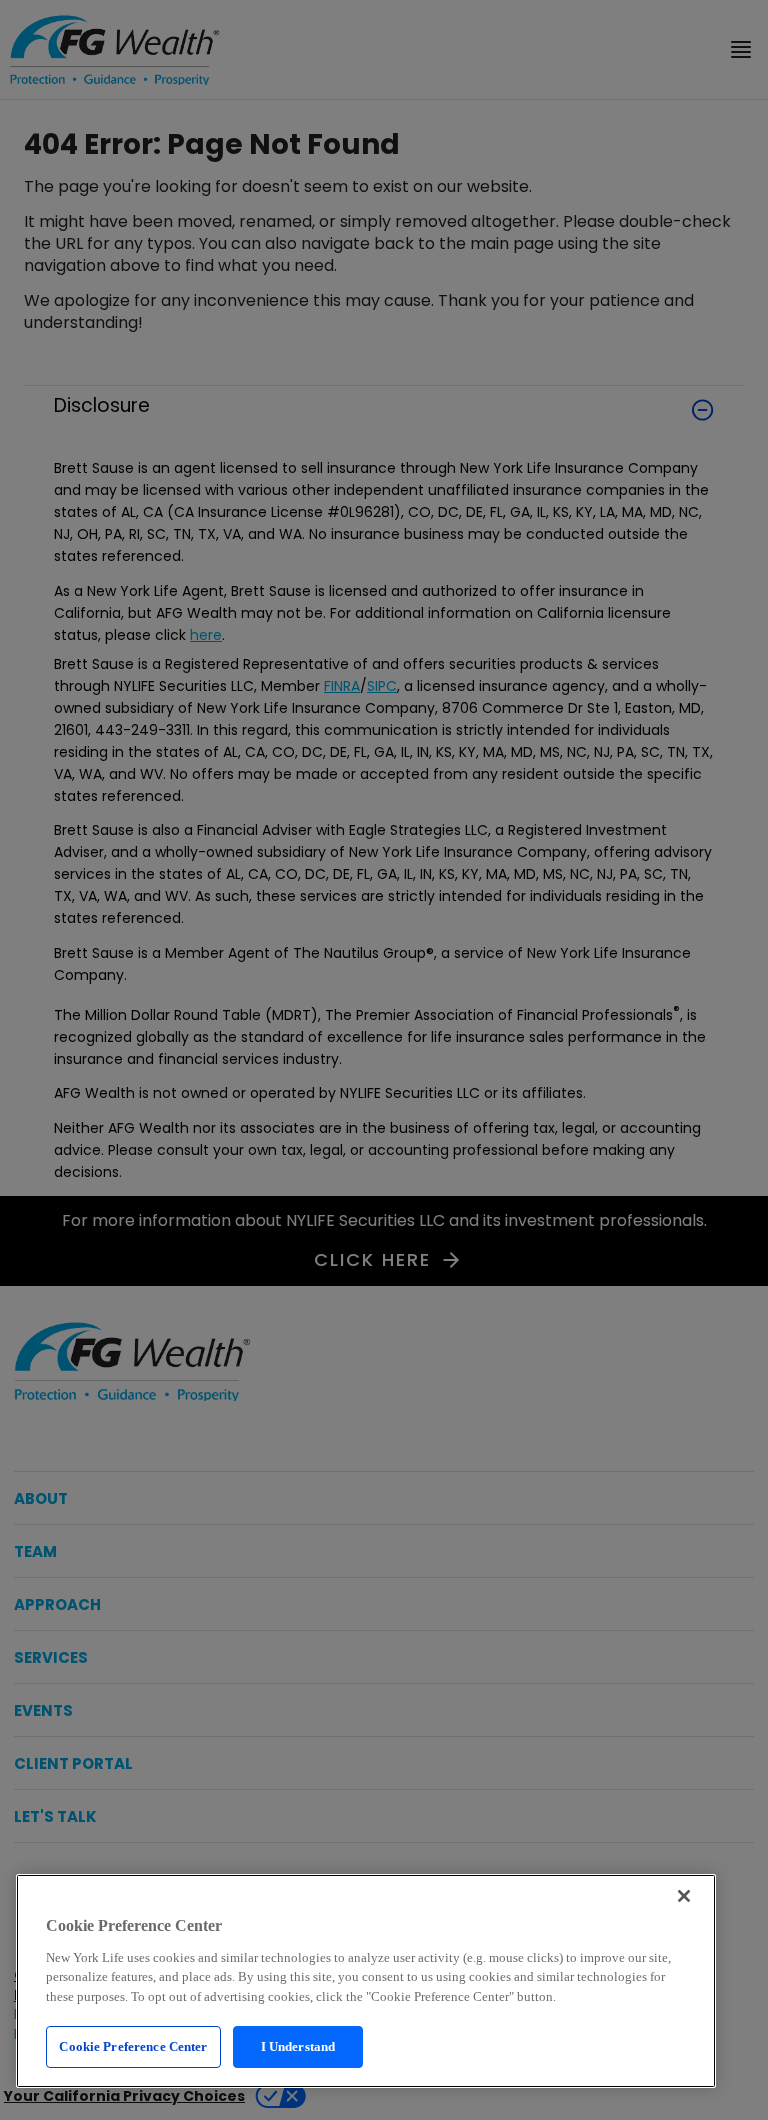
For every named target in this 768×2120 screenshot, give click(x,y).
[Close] (684, 1896)
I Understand (298, 2046)
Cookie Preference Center (133, 2046)
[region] (366, 1981)
